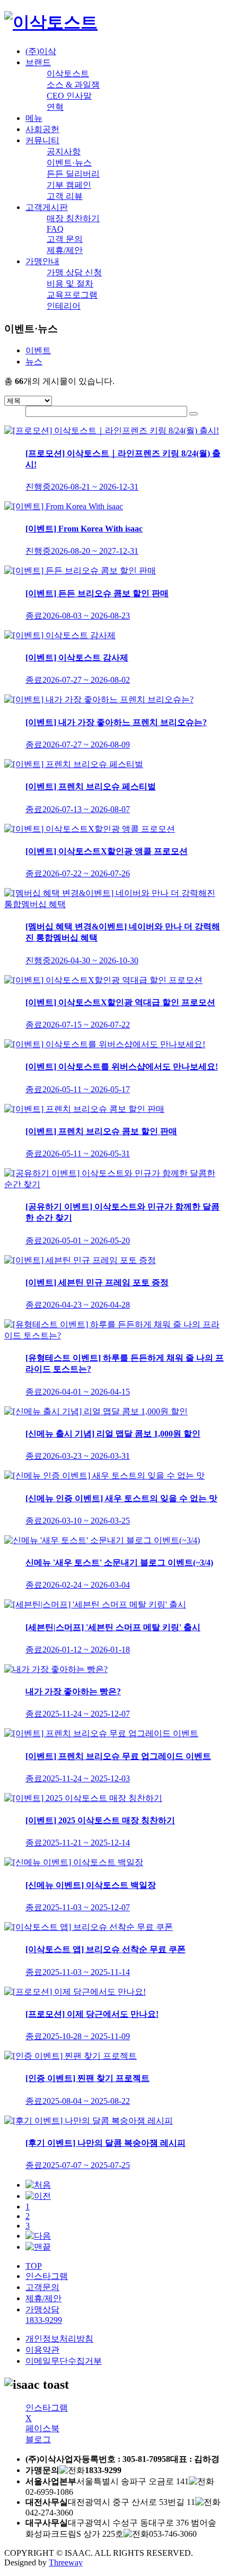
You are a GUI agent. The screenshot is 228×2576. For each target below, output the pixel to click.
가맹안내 (42, 261)
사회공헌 (42, 129)
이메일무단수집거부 (64, 2361)
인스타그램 (47, 2276)
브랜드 (38, 62)
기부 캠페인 (69, 185)
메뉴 (34, 118)
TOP (34, 2266)
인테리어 (64, 306)
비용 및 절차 (70, 284)
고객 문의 (65, 239)
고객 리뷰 (65, 196)
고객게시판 (47, 207)
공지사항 (64, 151)
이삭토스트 (68, 73)
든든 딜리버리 (73, 174)
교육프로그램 (72, 295)
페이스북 (42, 2428)
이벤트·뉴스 (69, 163)
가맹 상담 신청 (74, 272)
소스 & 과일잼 (73, 85)
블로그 (38, 2439)
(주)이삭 (41, 51)
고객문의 (42, 2287)
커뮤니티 (42, 140)
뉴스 (34, 362)
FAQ (55, 229)
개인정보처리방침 (59, 2339)
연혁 (55, 107)
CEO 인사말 (69, 96)
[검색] (194, 414)
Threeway (66, 2562)
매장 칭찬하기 (73, 218)
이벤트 (38, 350)
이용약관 (42, 2350)
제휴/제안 (65, 250)
